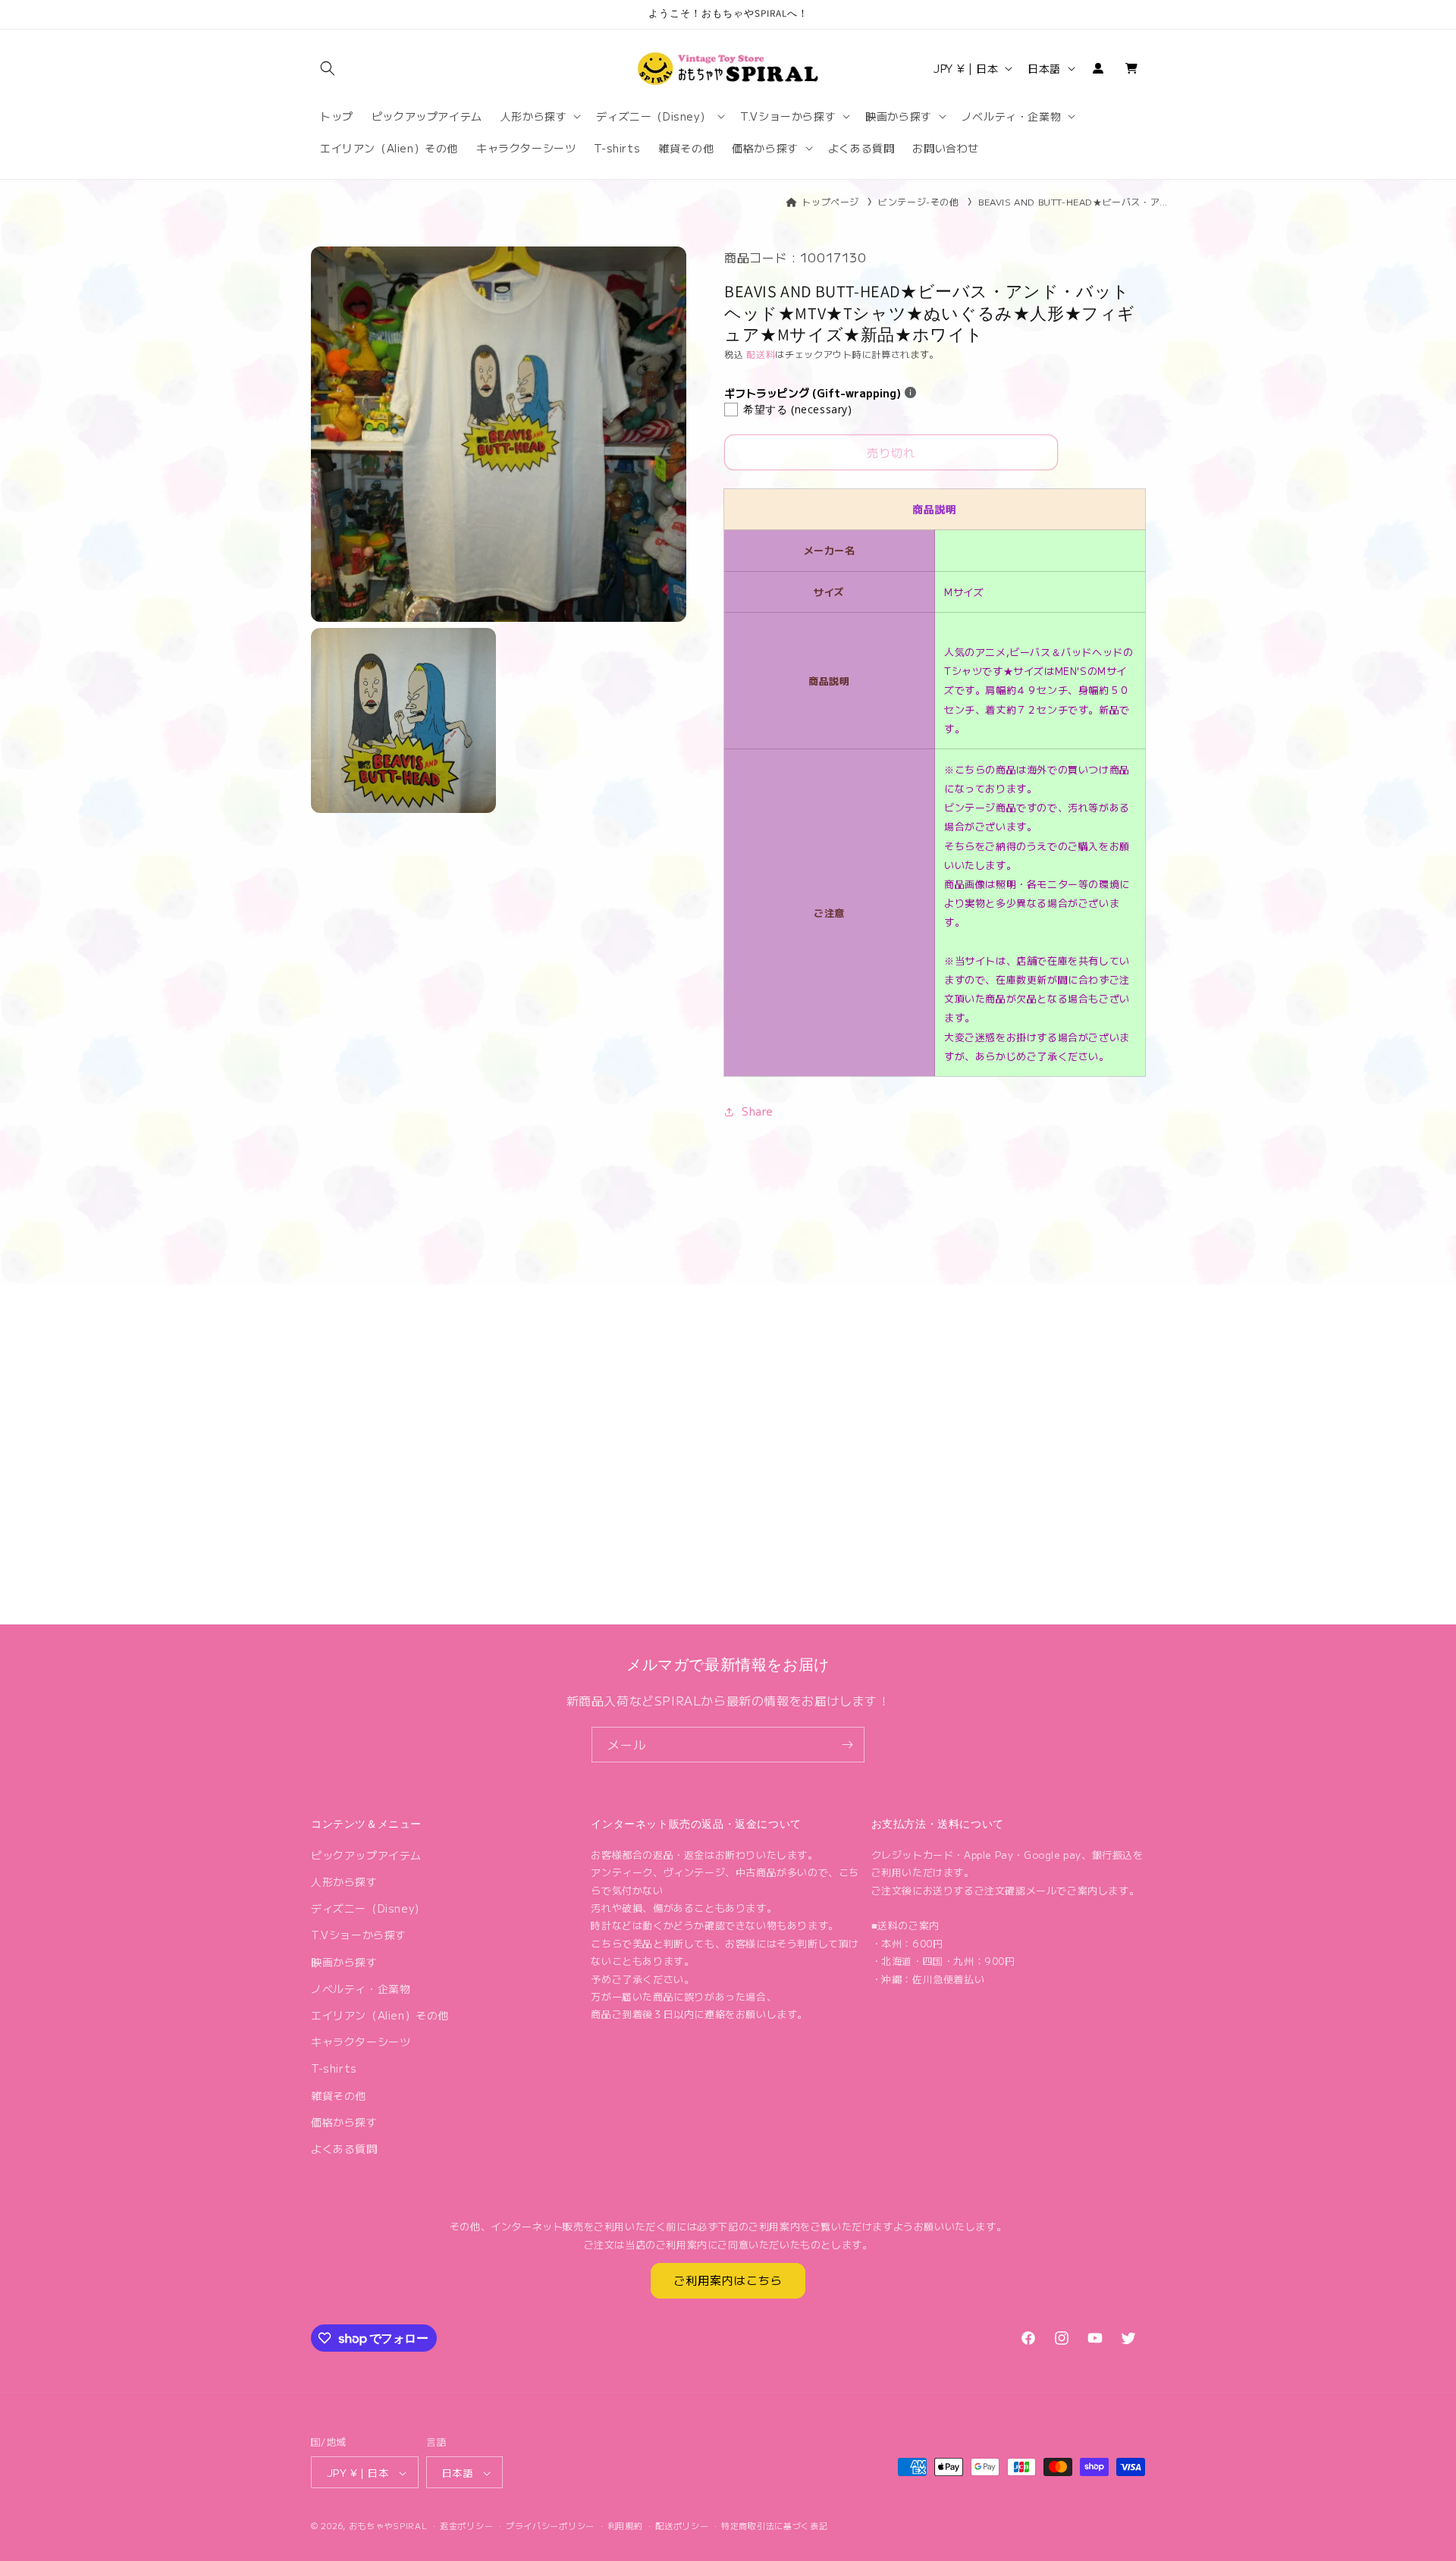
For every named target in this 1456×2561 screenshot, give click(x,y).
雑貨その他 (339, 2095)
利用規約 (625, 2525)
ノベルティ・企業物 (361, 1988)
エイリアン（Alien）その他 (380, 2015)
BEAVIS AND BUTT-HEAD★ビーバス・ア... (1073, 201)
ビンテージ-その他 (918, 201)
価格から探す (344, 2122)
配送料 (761, 354)
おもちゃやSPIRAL (388, 2526)
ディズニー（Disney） (368, 1908)
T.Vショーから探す (359, 1935)
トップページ (830, 201)
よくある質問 (344, 2148)
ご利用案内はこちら (728, 2281)
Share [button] (758, 1111)
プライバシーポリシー (550, 2525)
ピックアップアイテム (366, 1855)
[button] (328, 68)
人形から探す (344, 1882)
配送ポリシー (682, 2525)
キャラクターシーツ (361, 2042)
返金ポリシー (466, 2525)
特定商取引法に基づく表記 (774, 2525)
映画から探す (344, 1962)
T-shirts (334, 2069)
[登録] (847, 1745)
